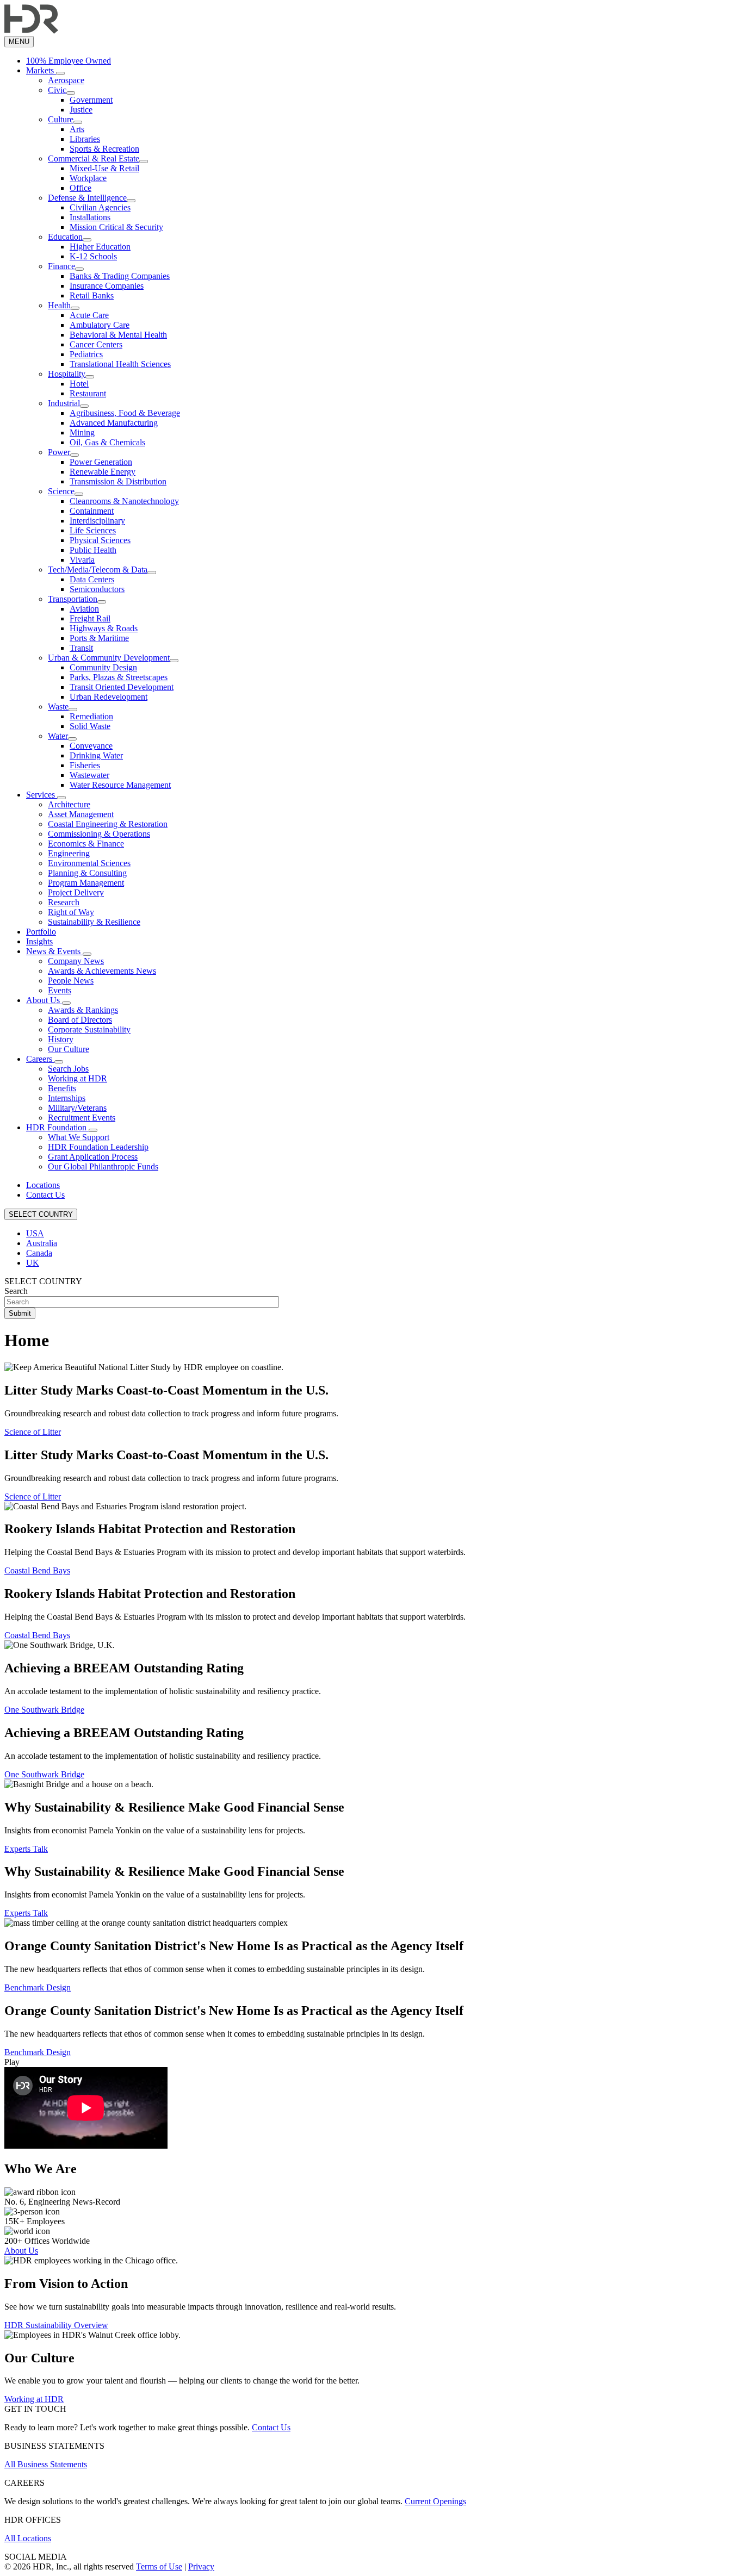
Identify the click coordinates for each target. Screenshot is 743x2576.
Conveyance (91, 746)
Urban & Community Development (109, 658)
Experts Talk (26, 1849)
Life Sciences (93, 530)
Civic (57, 90)
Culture (61, 119)
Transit (81, 648)
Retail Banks (92, 295)
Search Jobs (68, 1069)
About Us (44, 1000)
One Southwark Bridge (44, 1710)
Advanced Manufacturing (114, 423)
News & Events (54, 951)
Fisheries (85, 765)
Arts (77, 129)
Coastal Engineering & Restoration (108, 824)
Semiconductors (97, 589)
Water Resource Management (120, 785)
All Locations (28, 2538)
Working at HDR (78, 1078)
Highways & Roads (104, 628)
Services (42, 795)
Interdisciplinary (97, 521)
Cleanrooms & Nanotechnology (124, 501)
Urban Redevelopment (109, 697)
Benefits (62, 1088)
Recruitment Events (82, 1118)
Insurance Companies (107, 286)
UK (33, 1263)
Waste (58, 707)
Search (16, 1291)
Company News (76, 961)
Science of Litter (33, 1432)
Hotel (79, 384)
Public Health (93, 550)
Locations (43, 1185)
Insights (39, 941)
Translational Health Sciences (120, 364)
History (61, 1039)
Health (59, 305)
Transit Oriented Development (122, 687)
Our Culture (69, 1049)
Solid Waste (90, 726)
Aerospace (66, 80)
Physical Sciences (100, 540)
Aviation (84, 609)
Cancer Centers (96, 344)
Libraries (85, 139)
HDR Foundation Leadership (98, 1147)
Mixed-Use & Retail (104, 168)
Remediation (91, 716)
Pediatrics (86, 354)
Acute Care (89, 315)
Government (91, 100)
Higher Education (100, 247)
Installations (90, 217)
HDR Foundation (57, 1127)
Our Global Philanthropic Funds (103, 1166)
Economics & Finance (86, 844)
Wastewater (89, 775)
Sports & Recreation (104, 149)
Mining (82, 433)
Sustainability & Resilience (94, 922)
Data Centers (92, 579)
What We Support (79, 1137)
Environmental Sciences (89, 863)
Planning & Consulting (87, 873)
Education (65, 237)
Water (58, 736)
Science (61, 491)
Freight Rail (90, 618)
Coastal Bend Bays (37, 1570)
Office (81, 188)
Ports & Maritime (99, 638)
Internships (67, 1098)
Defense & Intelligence (87, 198)
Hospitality (67, 374)
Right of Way (71, 912)
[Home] (31, 31)
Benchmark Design (38, 1987)
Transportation (73, 599)
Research (64, 902)
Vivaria (82, 560)
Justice (81, 110)
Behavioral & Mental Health (118, 335)
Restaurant (88, 393)
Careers (40, 1059)
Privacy (201, 2566)
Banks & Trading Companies (120, 276)
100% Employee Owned (69, 61)
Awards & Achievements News (102, 971)
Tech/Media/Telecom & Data (98, 570)
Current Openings (435, 2501)
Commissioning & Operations (99, 834)
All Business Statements (46, 2464)
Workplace (88, 178)
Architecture (69, 804)
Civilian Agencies (100, 207)
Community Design (103, 667)
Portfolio (41, 932)
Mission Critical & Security (116, 227)
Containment (92, 511)
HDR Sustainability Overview (56, 2325)
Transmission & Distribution (118, 481)
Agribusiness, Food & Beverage (125, 413)
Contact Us (45, 1195)
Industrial (64, 403)
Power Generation (101, 462)
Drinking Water (96, 755)
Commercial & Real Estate (94, 158)
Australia (42, 1243)
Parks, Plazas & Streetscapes (119, 677)
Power (59, 452)
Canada (39, 1253)
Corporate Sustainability (89, 1029)
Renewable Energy (103, 472)
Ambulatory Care (100, 325)
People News (71, 981)
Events (60, 990)
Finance (61, 266)
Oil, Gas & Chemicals (107, 442)
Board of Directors (80, 1020)
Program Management (86, 883)
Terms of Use (159, 2566)
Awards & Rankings (83, 1010)
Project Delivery (76, 892)
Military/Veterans (77, 1108)
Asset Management (81, 814)
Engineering (69, 853)
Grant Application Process (93, 1157)
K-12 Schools (93, 256)
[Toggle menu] (60, 73)
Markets (41, 70)
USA (35, 1233)
